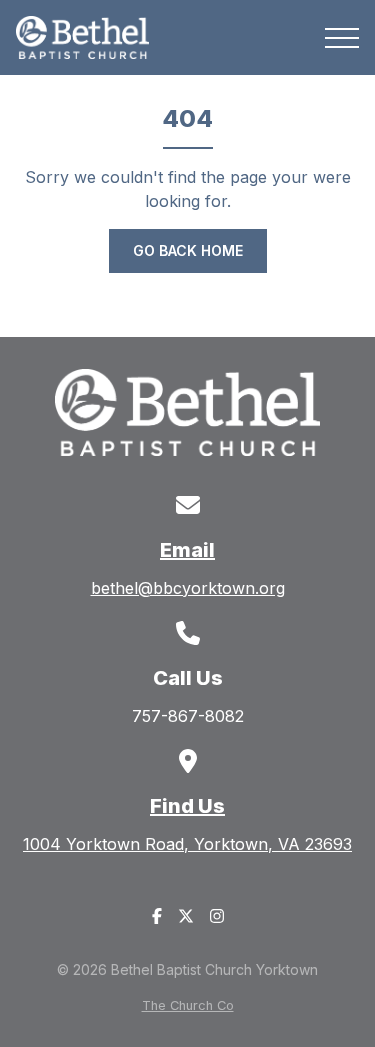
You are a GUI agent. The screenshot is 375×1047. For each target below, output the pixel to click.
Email (187, 550)
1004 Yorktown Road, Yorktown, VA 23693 (187, 844)
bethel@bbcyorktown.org (188, 588)
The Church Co (188, 1005)
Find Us (187, 806)
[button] (342, 38)
